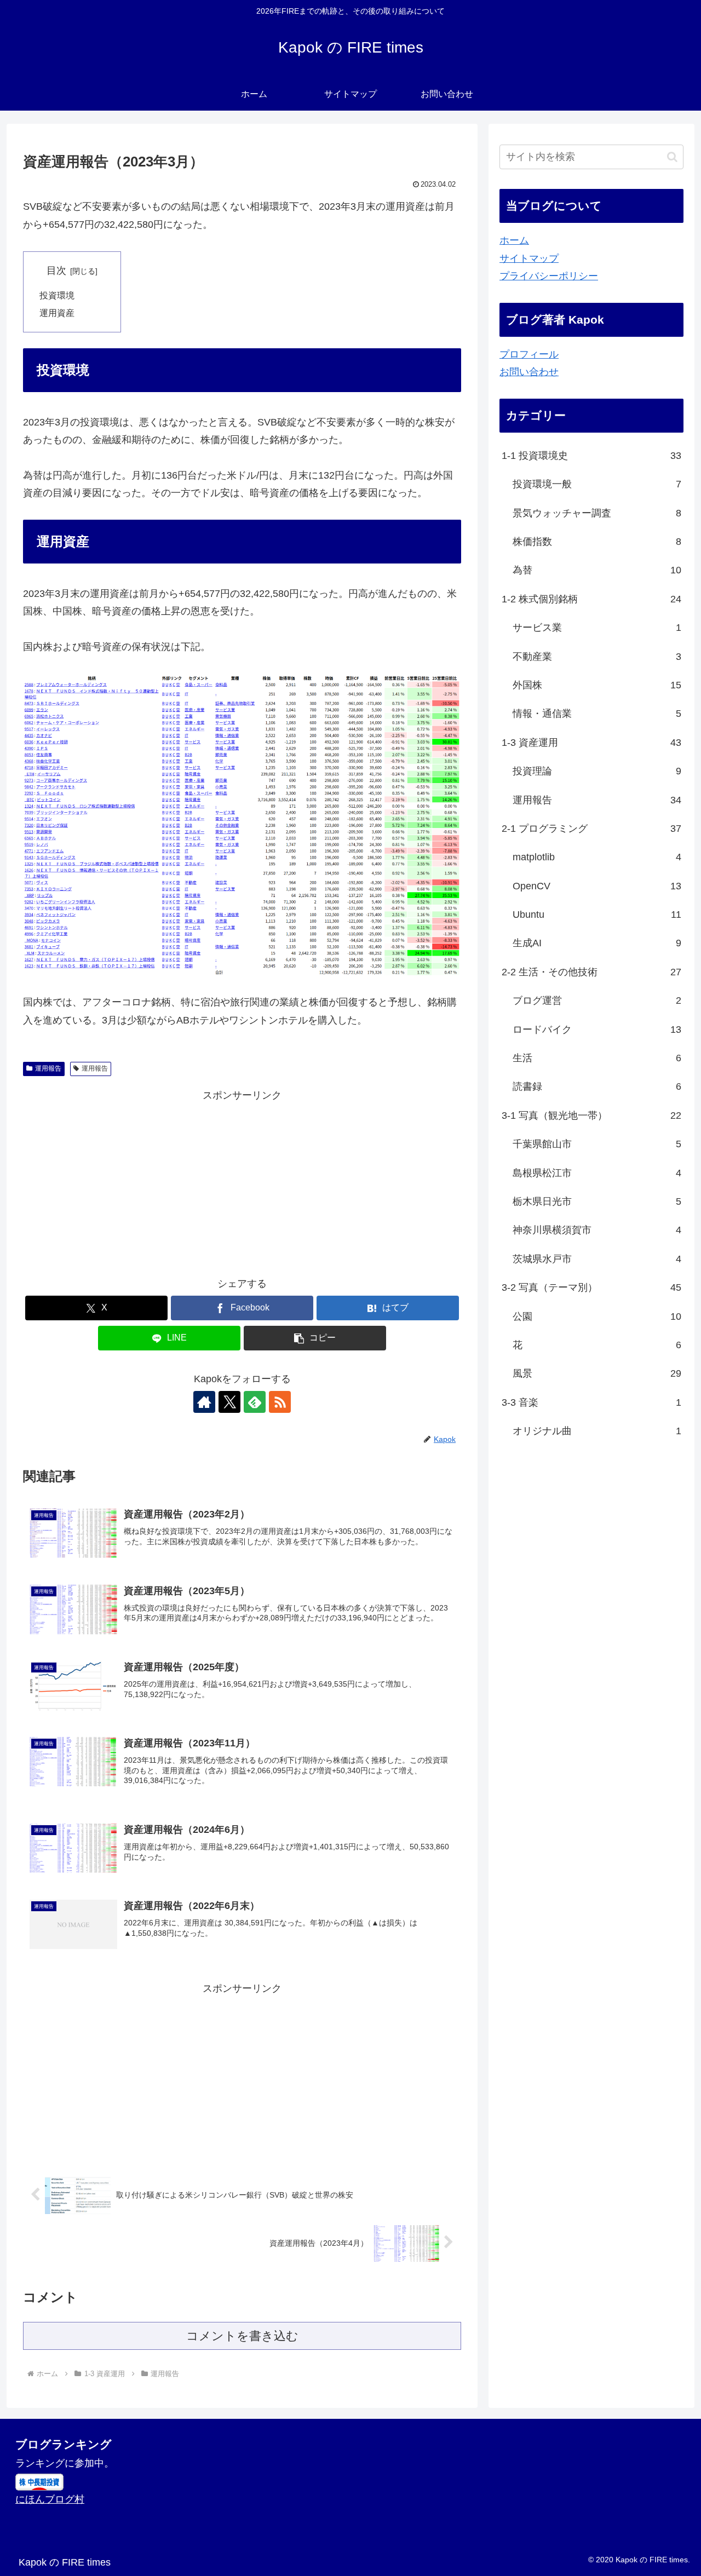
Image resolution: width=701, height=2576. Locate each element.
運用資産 (57, 313)
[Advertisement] (242, 1181)
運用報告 (48, 1068)
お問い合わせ (529, 372)
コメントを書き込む (242, 2336)
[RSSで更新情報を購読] (280, 1402)
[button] (315, 1338)
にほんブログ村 (50, 2499)
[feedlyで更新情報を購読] (255, 1402)
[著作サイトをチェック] (204, 1402)
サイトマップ (529, 258)
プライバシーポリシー (549, 276)
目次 (56, 271)
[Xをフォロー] (229, 1402)
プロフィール (529, 354)
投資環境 (57, 295)
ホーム (514, 240)
